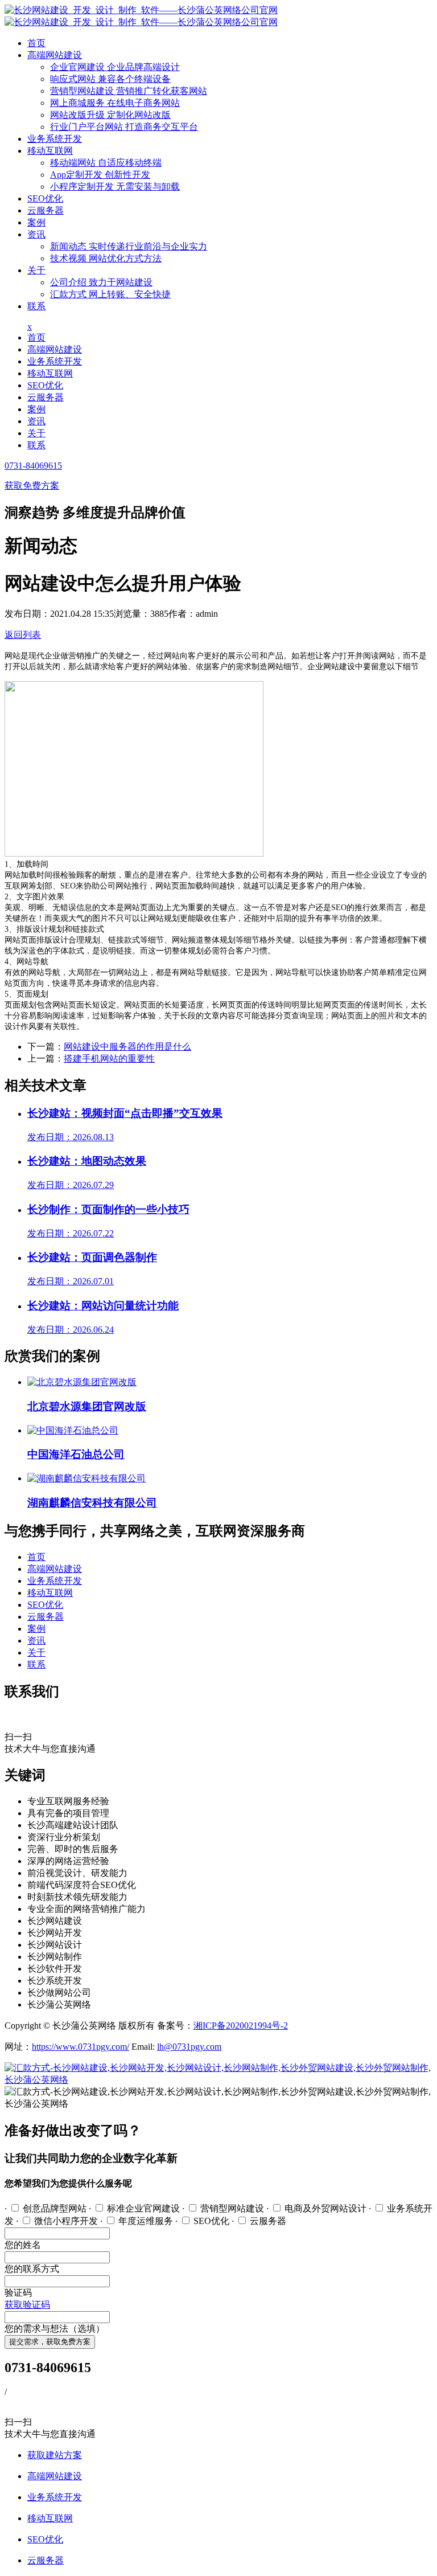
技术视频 (106, 258)
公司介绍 (101, 282)
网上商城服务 (115, 103)
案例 (36, 222)
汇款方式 (110, 294)
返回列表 (23, 635)
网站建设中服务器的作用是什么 (127, 1047)
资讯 (36, 234)
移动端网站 (106, 163)
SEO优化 (45, 198)
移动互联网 (50, 151)
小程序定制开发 (115, 187)
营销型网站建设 (129, 91)
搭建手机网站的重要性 (109, 1058)
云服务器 (46, 210)
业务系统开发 (55, 139)
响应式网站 (110, 79)
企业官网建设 (115, 67)
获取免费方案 (32, 486)
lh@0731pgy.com (189, 2047)
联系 (36, 306)
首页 (36, 43)
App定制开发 (100, 175)
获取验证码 (27, 2305)
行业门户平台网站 (124, 127)
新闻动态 (129, 246)
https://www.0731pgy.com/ (81, 2047)
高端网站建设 (55, 55)
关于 (36, 270)
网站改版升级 (110, 115)
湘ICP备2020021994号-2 (241, 2026)
